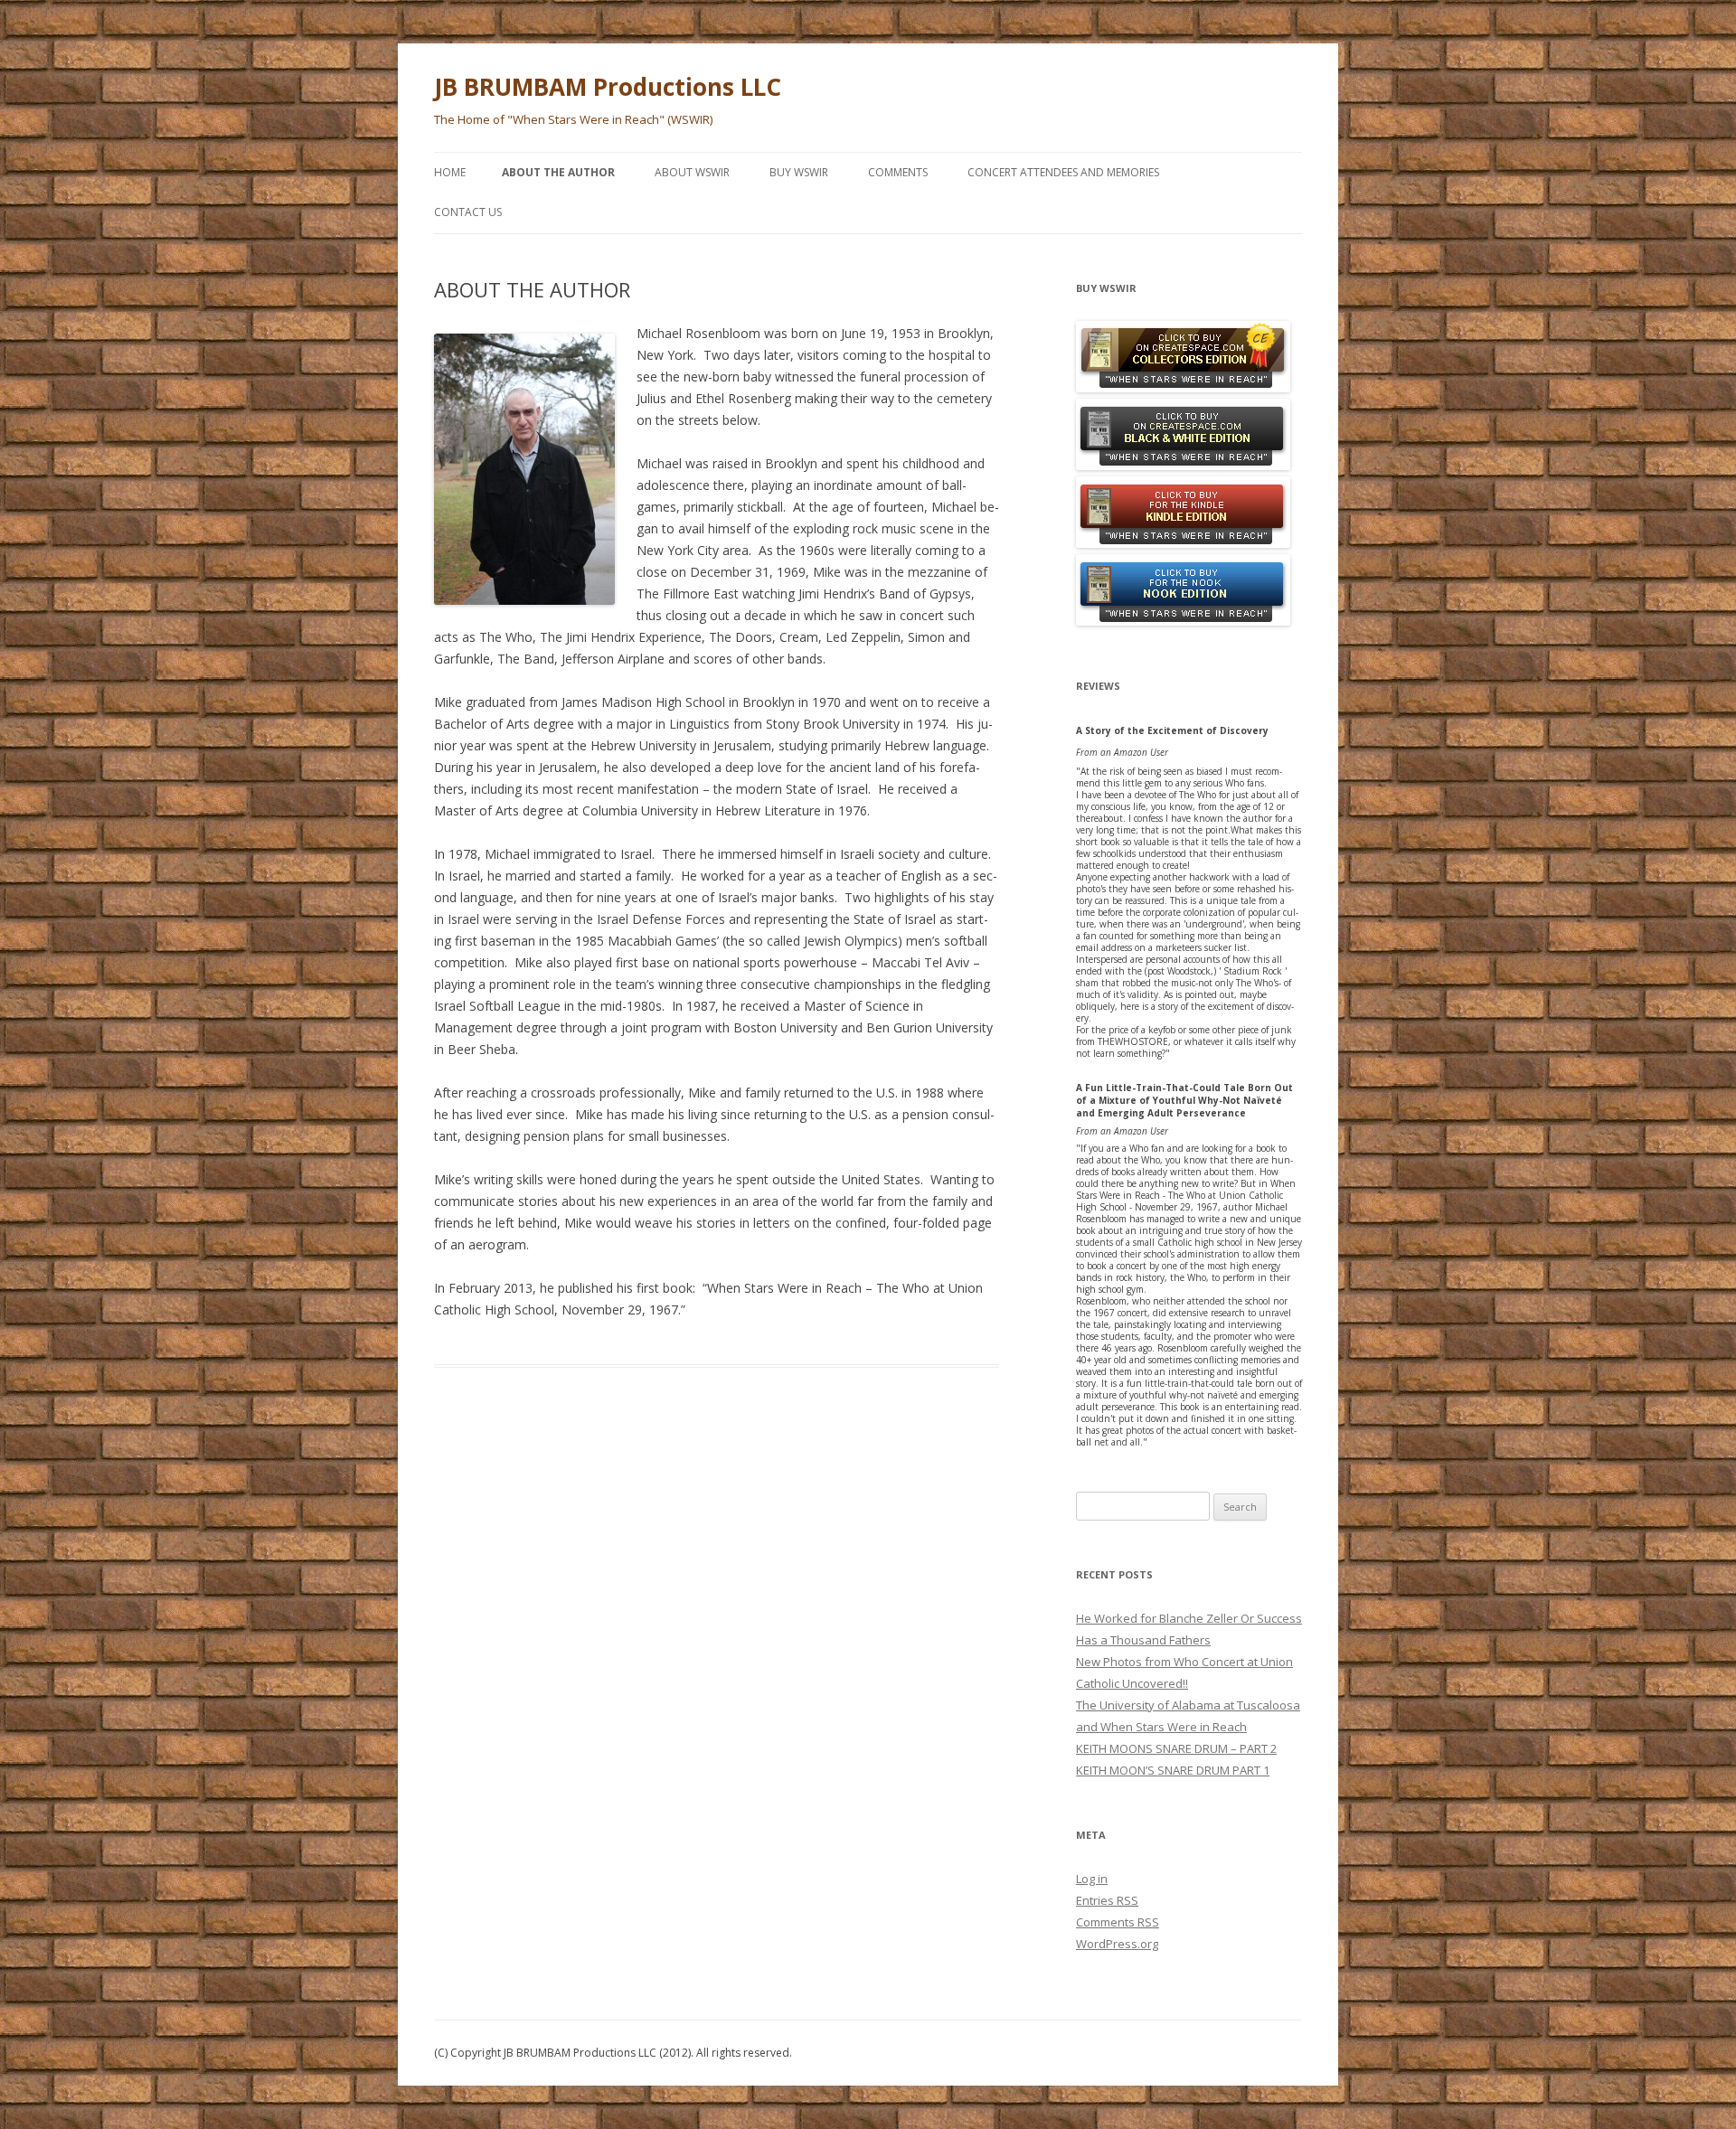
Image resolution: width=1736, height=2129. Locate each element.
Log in (1092, 1879)
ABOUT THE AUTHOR (558, 172)
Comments (898, 172)
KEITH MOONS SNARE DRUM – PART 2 (1176, 1748)
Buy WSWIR (799, 172)
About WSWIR (692, 172)
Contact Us (468, 212)
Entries (1107, 1900)
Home (450, 172)
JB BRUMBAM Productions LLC (608, 87)
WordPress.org (1117, 1944)
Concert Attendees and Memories (1063, 172)
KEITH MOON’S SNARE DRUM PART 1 (1173, 1770)
